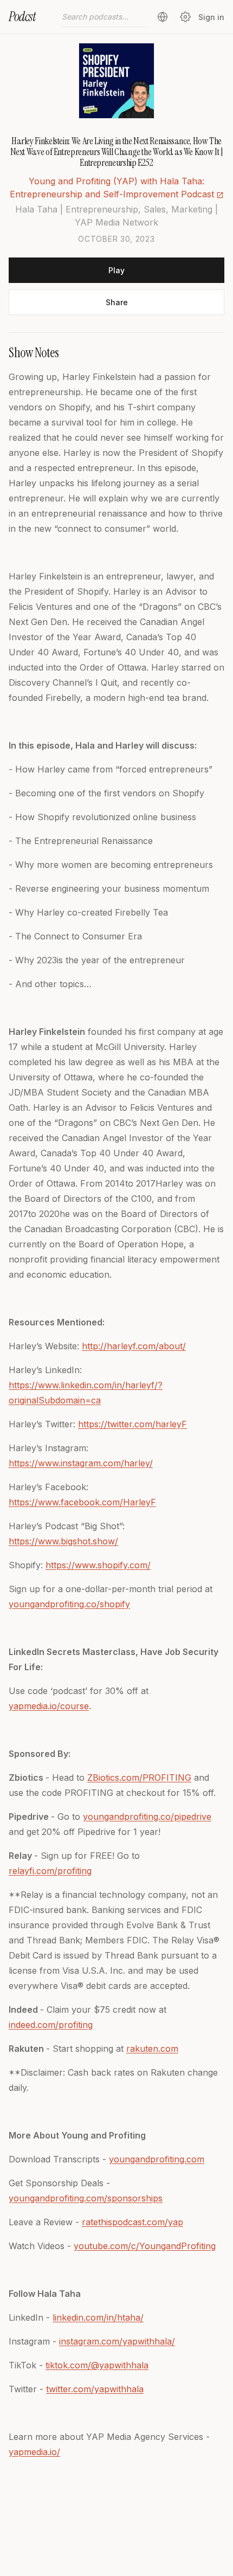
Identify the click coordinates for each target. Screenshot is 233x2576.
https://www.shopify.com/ (98, 1565)
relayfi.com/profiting (50, 1871)
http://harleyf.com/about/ (134, 1346)
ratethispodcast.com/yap (132, 2222)
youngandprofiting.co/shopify (69, 1604)
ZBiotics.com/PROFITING (139, 1778)
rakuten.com (152, 2049)
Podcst (22, 17)
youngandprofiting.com (157, 2159)
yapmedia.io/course (49, 1706)
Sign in (211, 17)
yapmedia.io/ (34, 2452)
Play (116, 270)
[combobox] (105, 17)
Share (117, 302)
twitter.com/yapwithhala (95, 2389)
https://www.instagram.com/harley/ (81, 1463)
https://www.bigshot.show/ (63, 1541)
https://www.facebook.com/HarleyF (82, 1502)
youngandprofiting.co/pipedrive (147, 1817)
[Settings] (185, 17)
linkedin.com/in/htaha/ (98, 2317)
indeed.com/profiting (51, 2025)
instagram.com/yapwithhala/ (117, 2341)
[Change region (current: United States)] (163, 17)
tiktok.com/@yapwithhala (97, 2365)
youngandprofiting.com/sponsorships (86, 2198)
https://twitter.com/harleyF (132, 1424)
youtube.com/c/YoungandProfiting (145, 2246)
